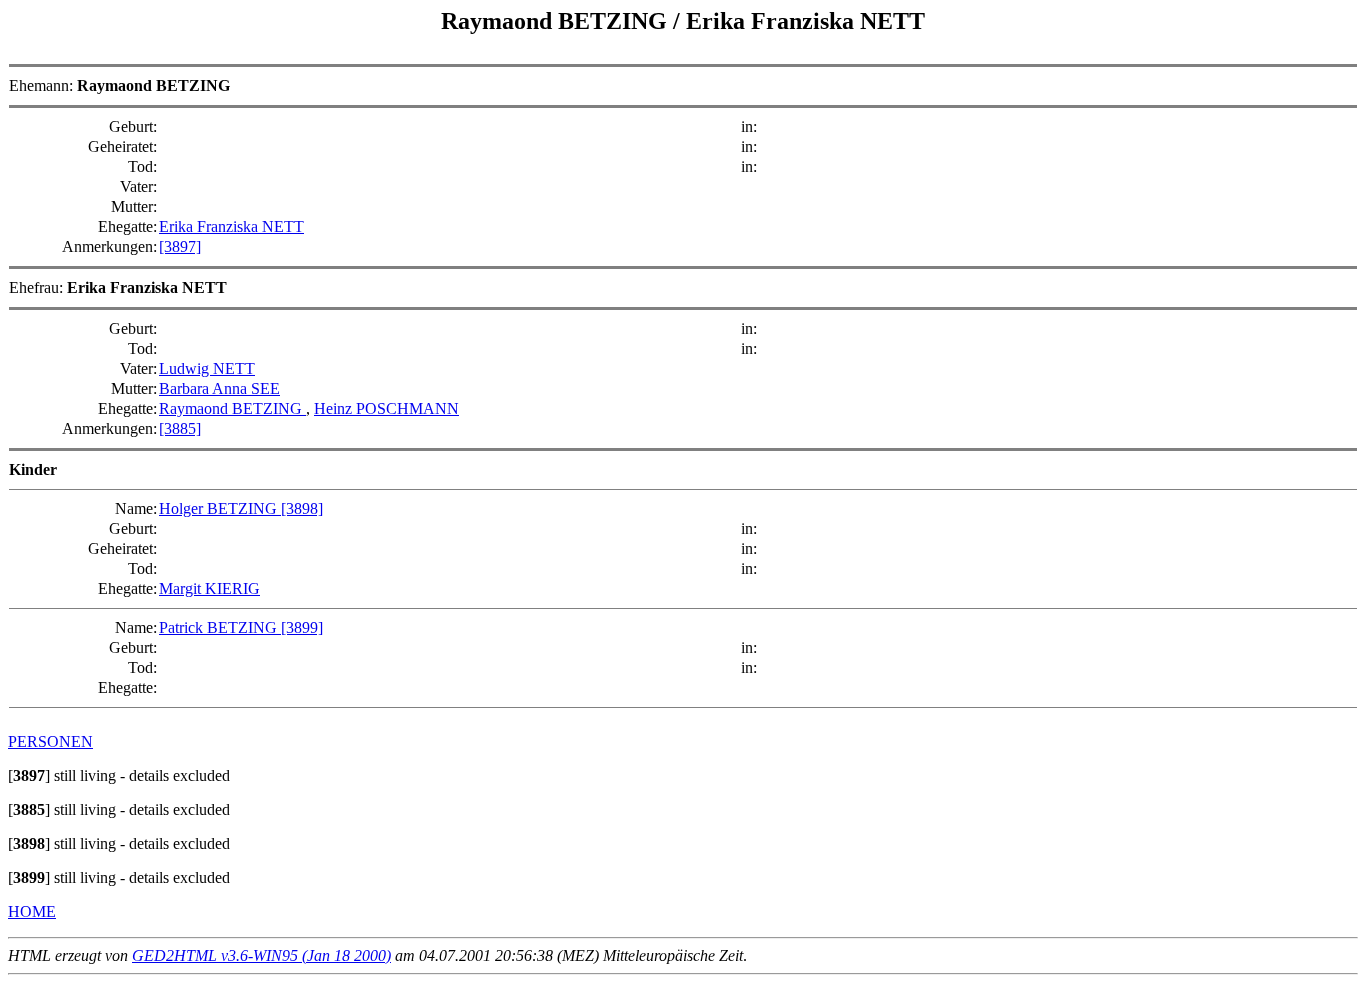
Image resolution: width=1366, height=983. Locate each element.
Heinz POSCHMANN (386, 408)
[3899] (302, 627)
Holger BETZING (220, 508)
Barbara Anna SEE (219, 388)
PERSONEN (50, 741)
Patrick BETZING (220, 627)
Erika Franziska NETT (231, 226)
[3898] (302, 508)
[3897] (180, 246)
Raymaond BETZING (232, 408)
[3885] (180, 428)
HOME (32, 911)
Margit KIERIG (209, 588)
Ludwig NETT (207, 368)
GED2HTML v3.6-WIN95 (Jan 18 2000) (261, 955)
